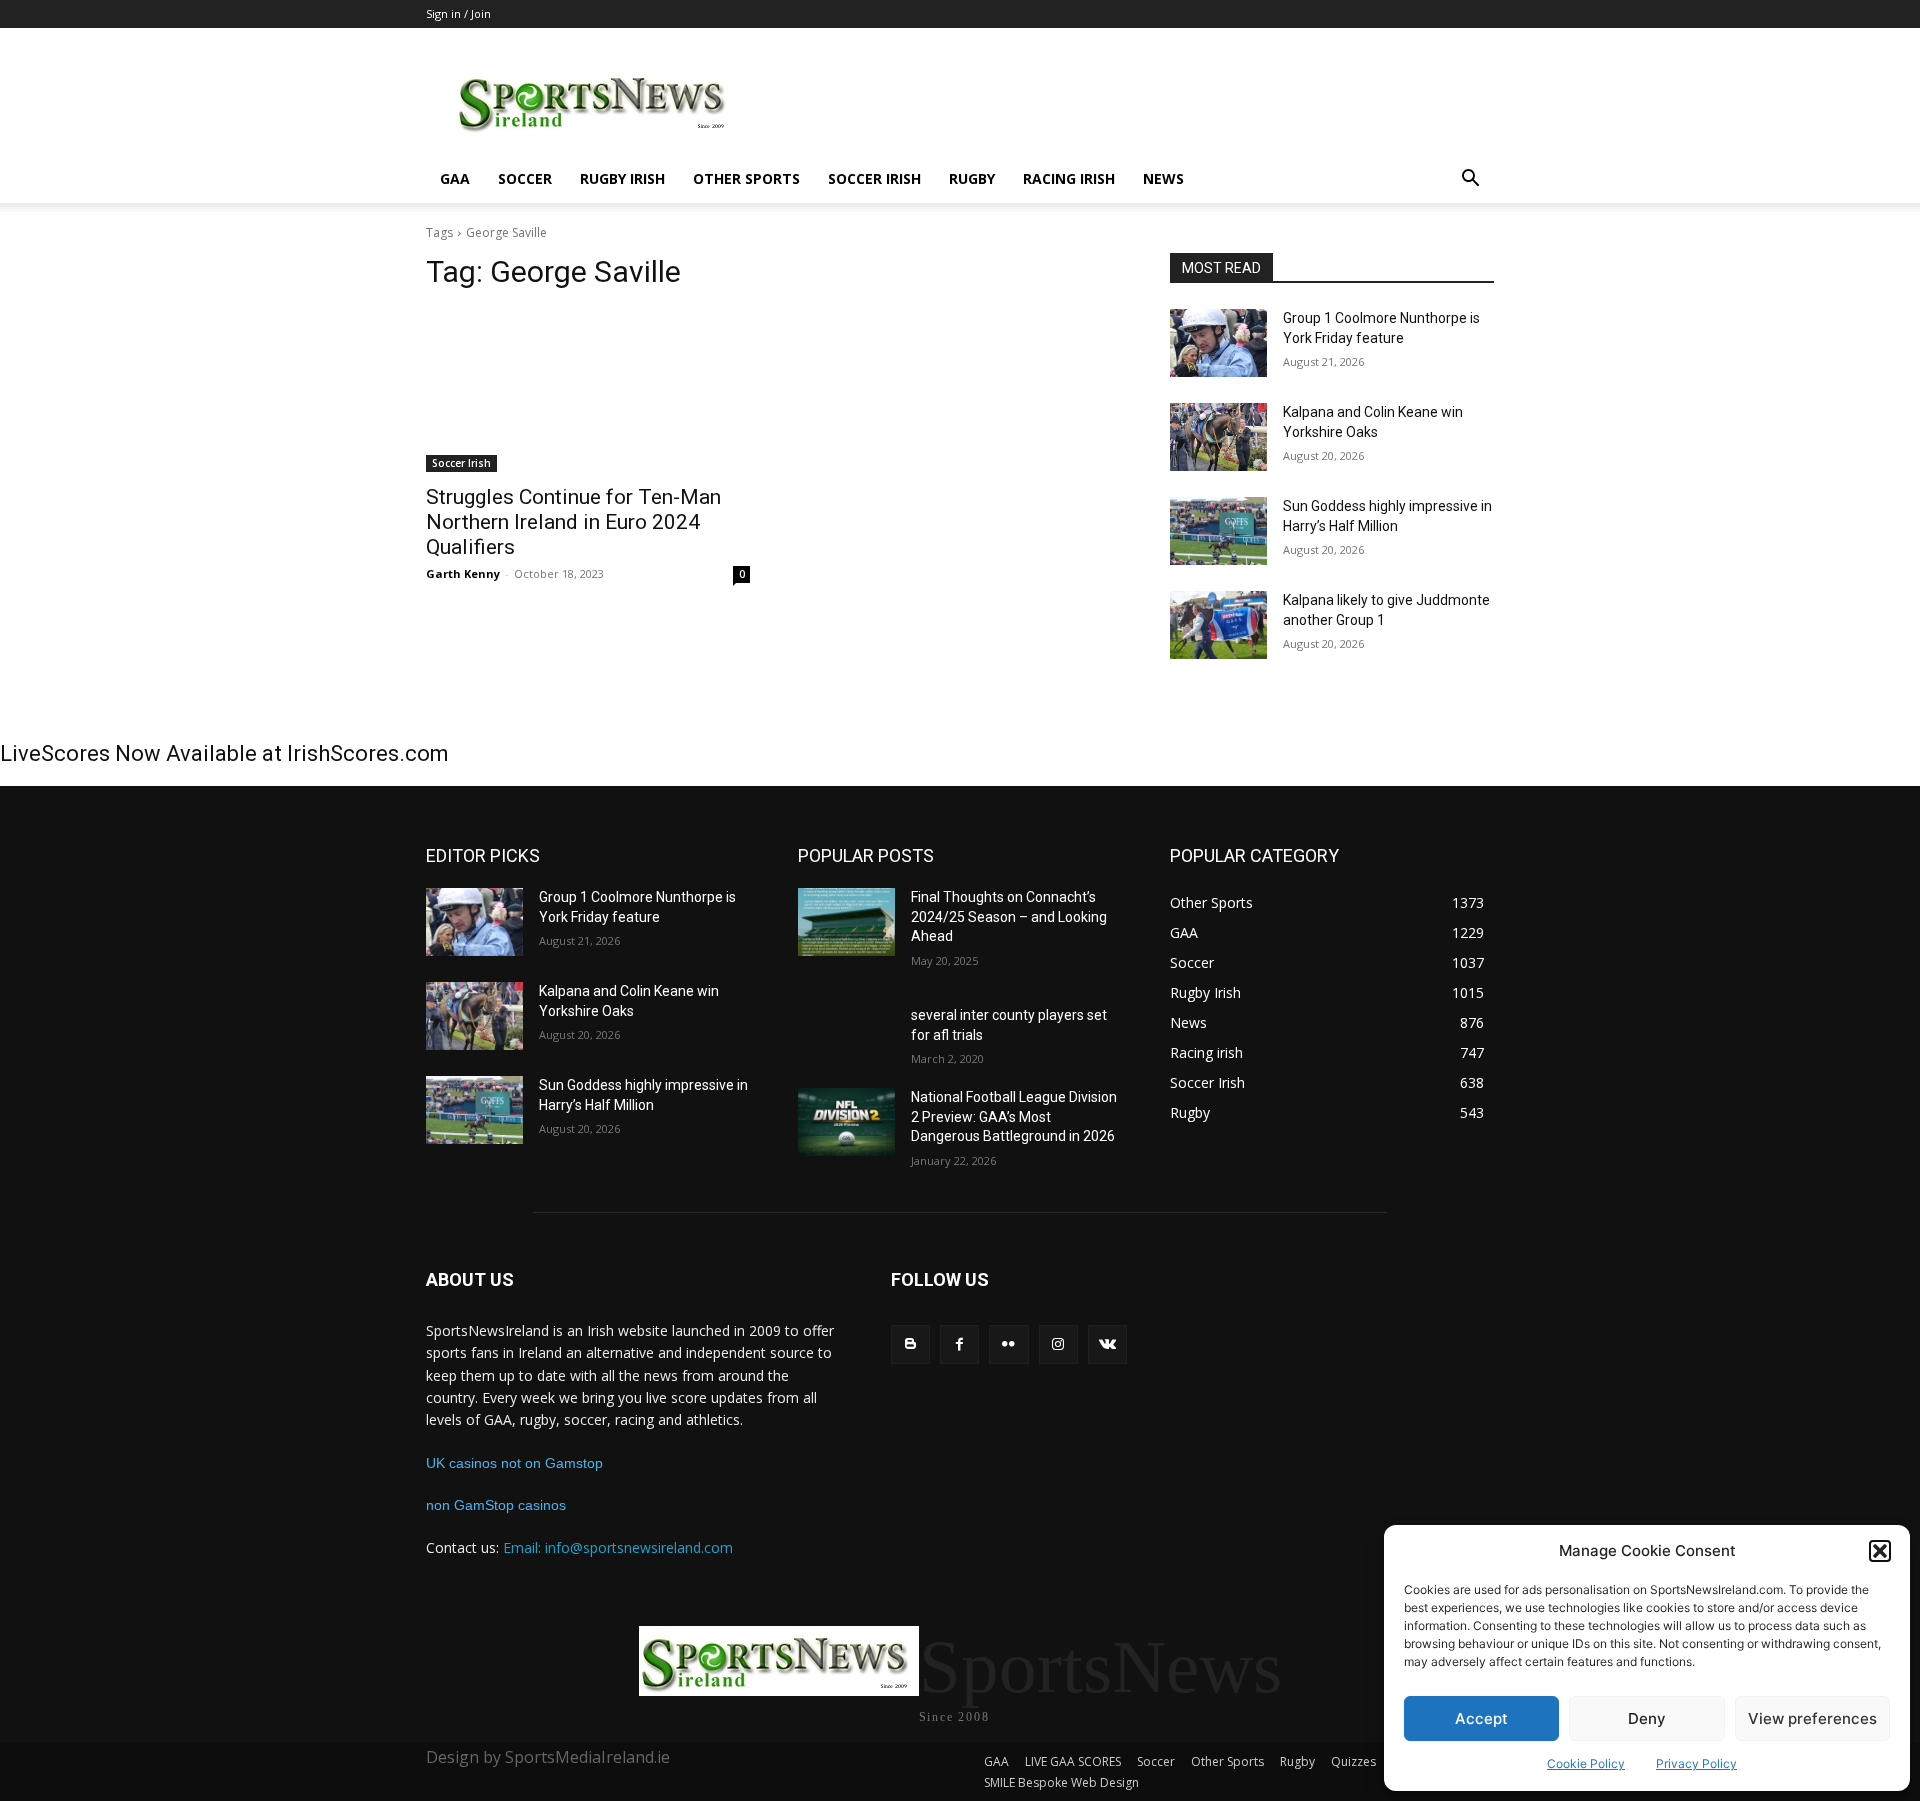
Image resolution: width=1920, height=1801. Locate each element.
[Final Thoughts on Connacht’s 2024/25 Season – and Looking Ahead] (846, 922)
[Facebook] (959, 1344)
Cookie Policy (1586, 1763)
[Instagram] (1058, 1344)
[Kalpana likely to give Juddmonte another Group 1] (1218, 625)
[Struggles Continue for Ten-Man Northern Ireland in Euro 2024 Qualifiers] (588, 391)
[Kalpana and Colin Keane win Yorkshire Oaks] (1218, 437)
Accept (1481, 1718)
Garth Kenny (463, 573)
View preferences (1812, 1718)
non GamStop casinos (496, 1505)
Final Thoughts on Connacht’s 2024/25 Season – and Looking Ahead (1009, 916)
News (1163, 178)
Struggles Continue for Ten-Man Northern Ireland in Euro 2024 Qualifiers (573, 522)
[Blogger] (910, 1344)
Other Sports (746, 178)
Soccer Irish (874, 178)
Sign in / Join (458, 13)
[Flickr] (1008, 1344)
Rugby (972, 178)
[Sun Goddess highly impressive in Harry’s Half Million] (1218, 531)
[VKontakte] (1107, 1344)
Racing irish (1069, 178)
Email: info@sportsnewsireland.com (618, 1547)
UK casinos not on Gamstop (514, 1463)
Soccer (525, 178)
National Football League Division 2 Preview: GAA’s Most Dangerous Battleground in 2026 (1014, 1116)
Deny (1647, 1718)
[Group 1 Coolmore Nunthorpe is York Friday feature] (1218, 343)
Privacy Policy (1696, 1763)
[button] (1880, 1551)
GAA (455, 178)
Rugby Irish (622, 178)
